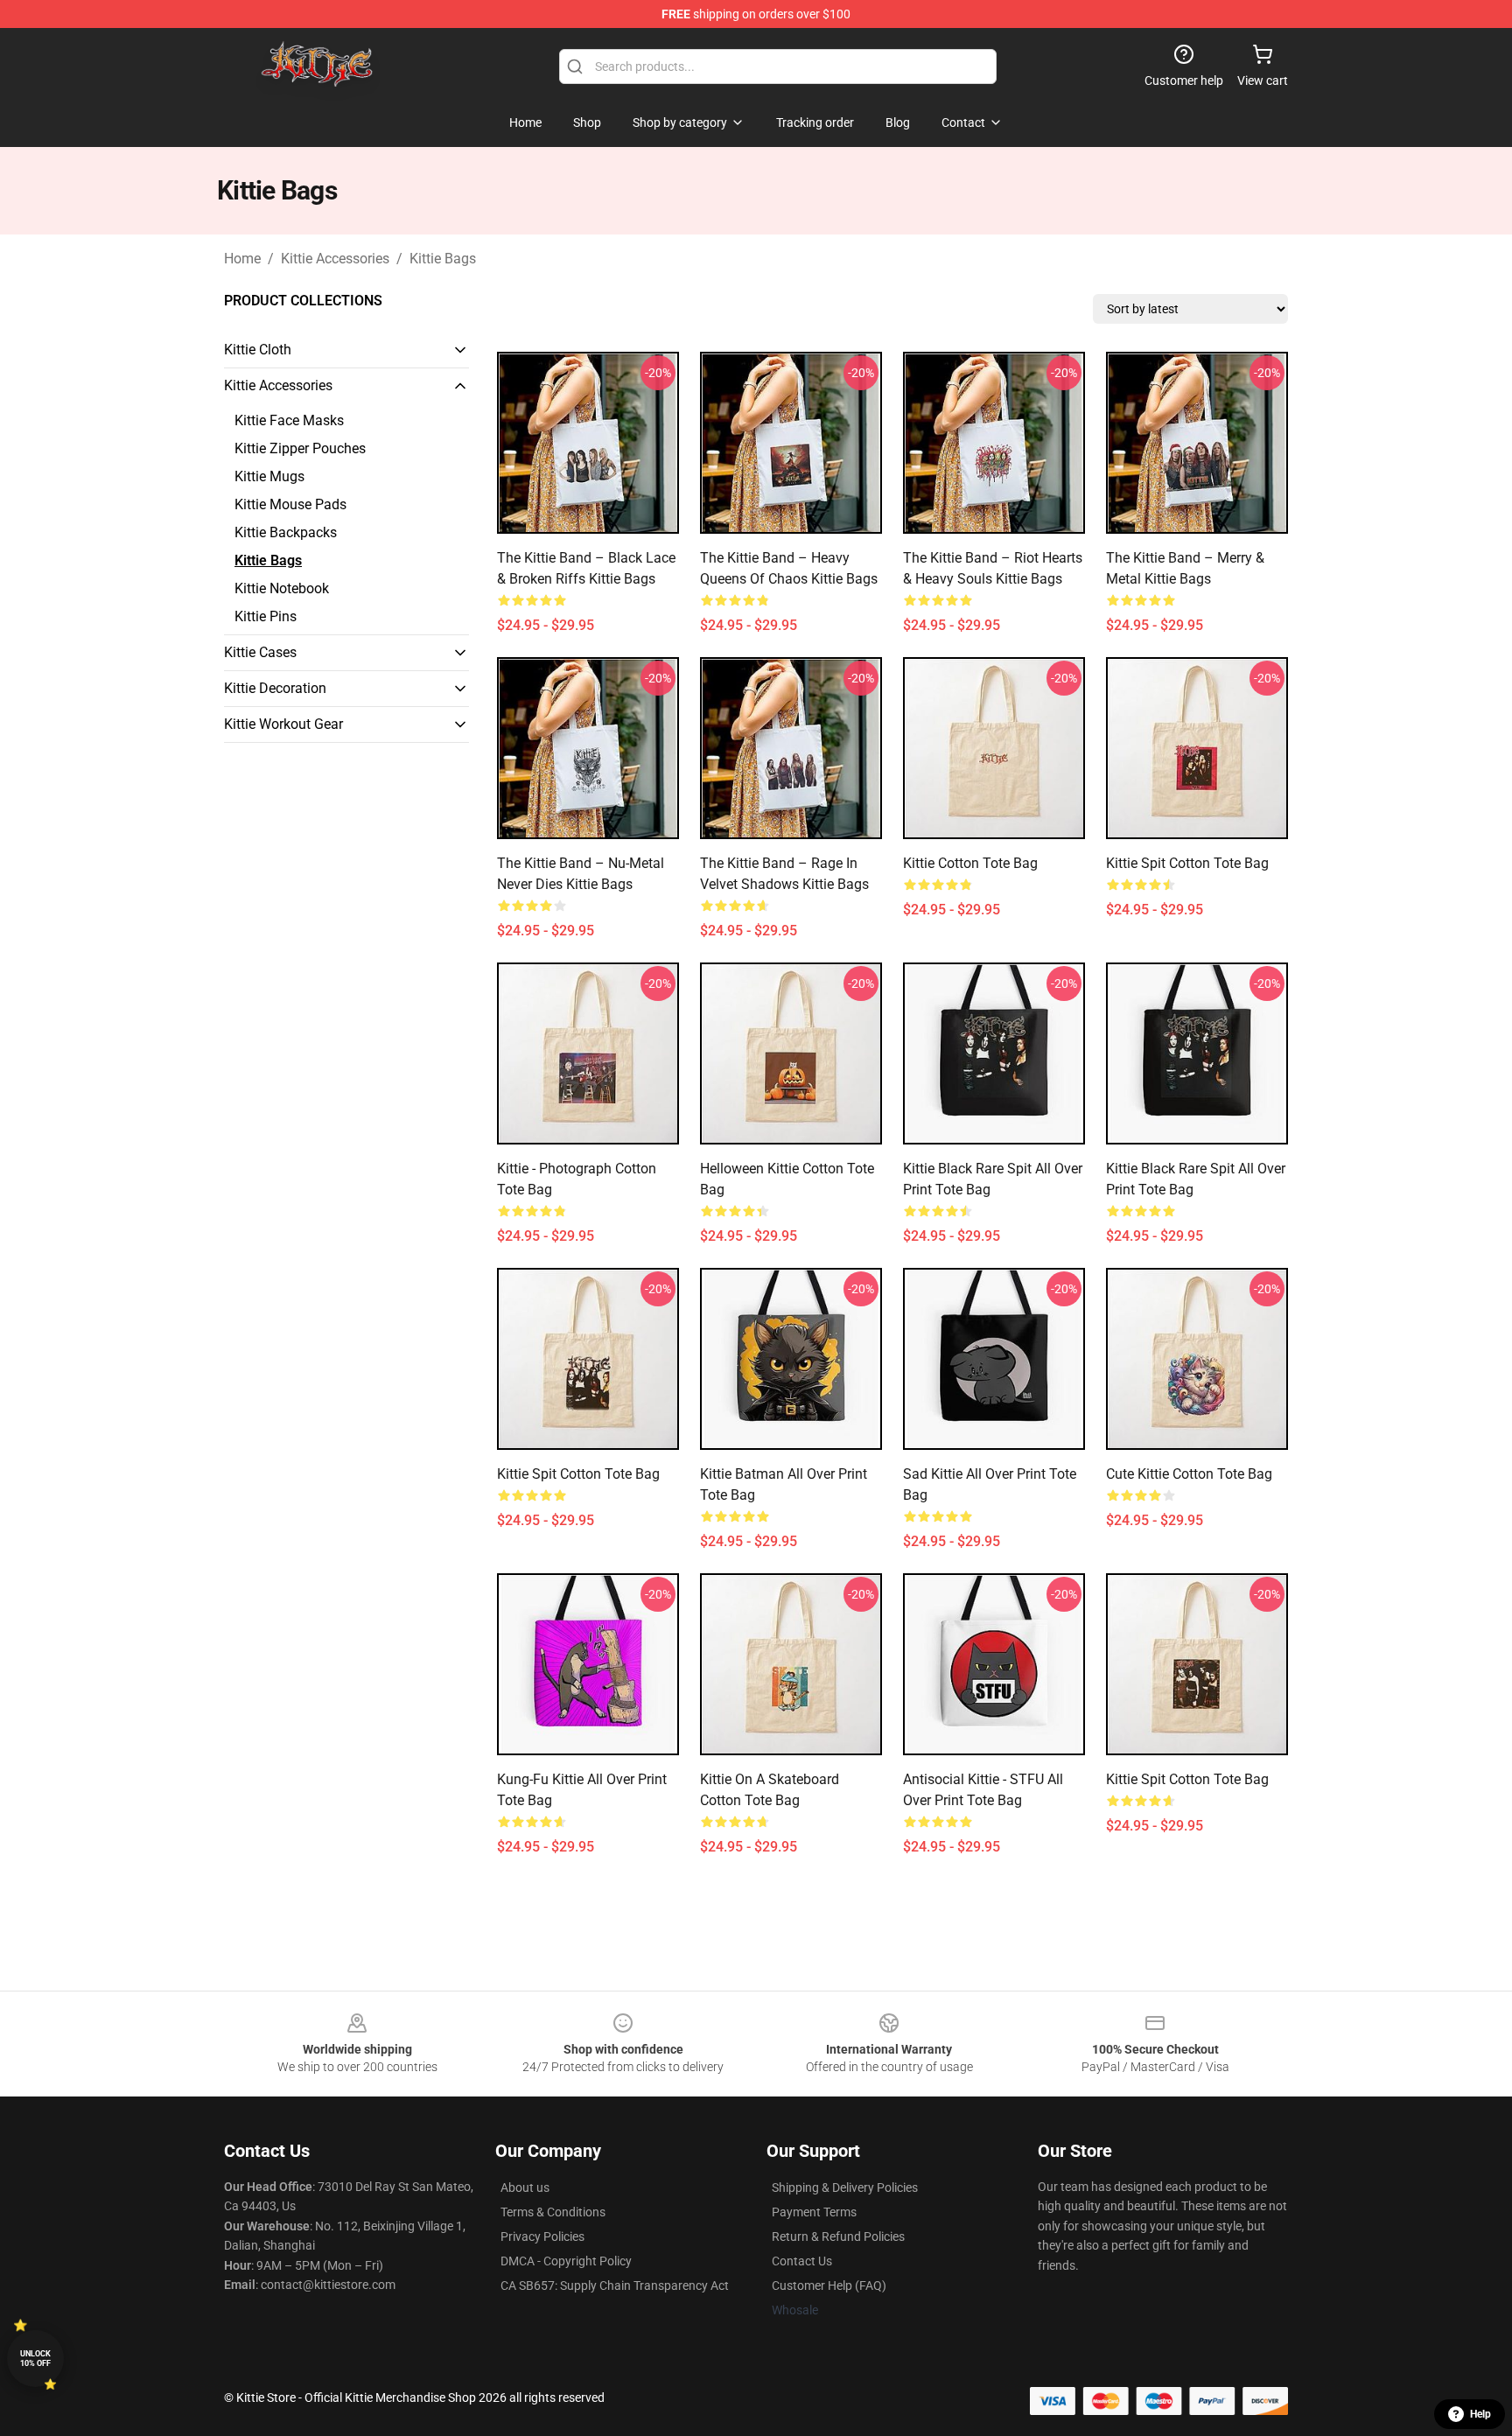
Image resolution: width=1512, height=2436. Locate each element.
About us (525, 2187)
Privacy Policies (542, 2236)
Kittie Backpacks (286, 532)
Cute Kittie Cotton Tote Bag (1189, 1474)
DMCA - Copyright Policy (566, 2261)
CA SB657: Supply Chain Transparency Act (615, 2285)
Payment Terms (814, 2212)
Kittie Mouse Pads (290, 504)
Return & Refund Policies (838, 2236)
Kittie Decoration (275, 688)
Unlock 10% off (35, 2359)
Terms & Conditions (553, 2212)
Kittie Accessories (335, 259)
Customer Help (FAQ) (829, 2285)
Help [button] (1480, 2414)
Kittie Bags (443, 259)
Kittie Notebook (282, 588)
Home (242, 259)
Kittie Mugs (269, 476)
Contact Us (802, 2261)
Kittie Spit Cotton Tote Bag (1187, 863)
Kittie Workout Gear (283, 724)
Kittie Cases (260, 652)
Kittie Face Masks (289, 420)
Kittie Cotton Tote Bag (970, 863)
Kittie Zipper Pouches (300, 448)
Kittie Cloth (258, 350)
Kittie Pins (266, 616)
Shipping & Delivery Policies (845, 2187)
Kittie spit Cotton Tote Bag (1187, 1779)
